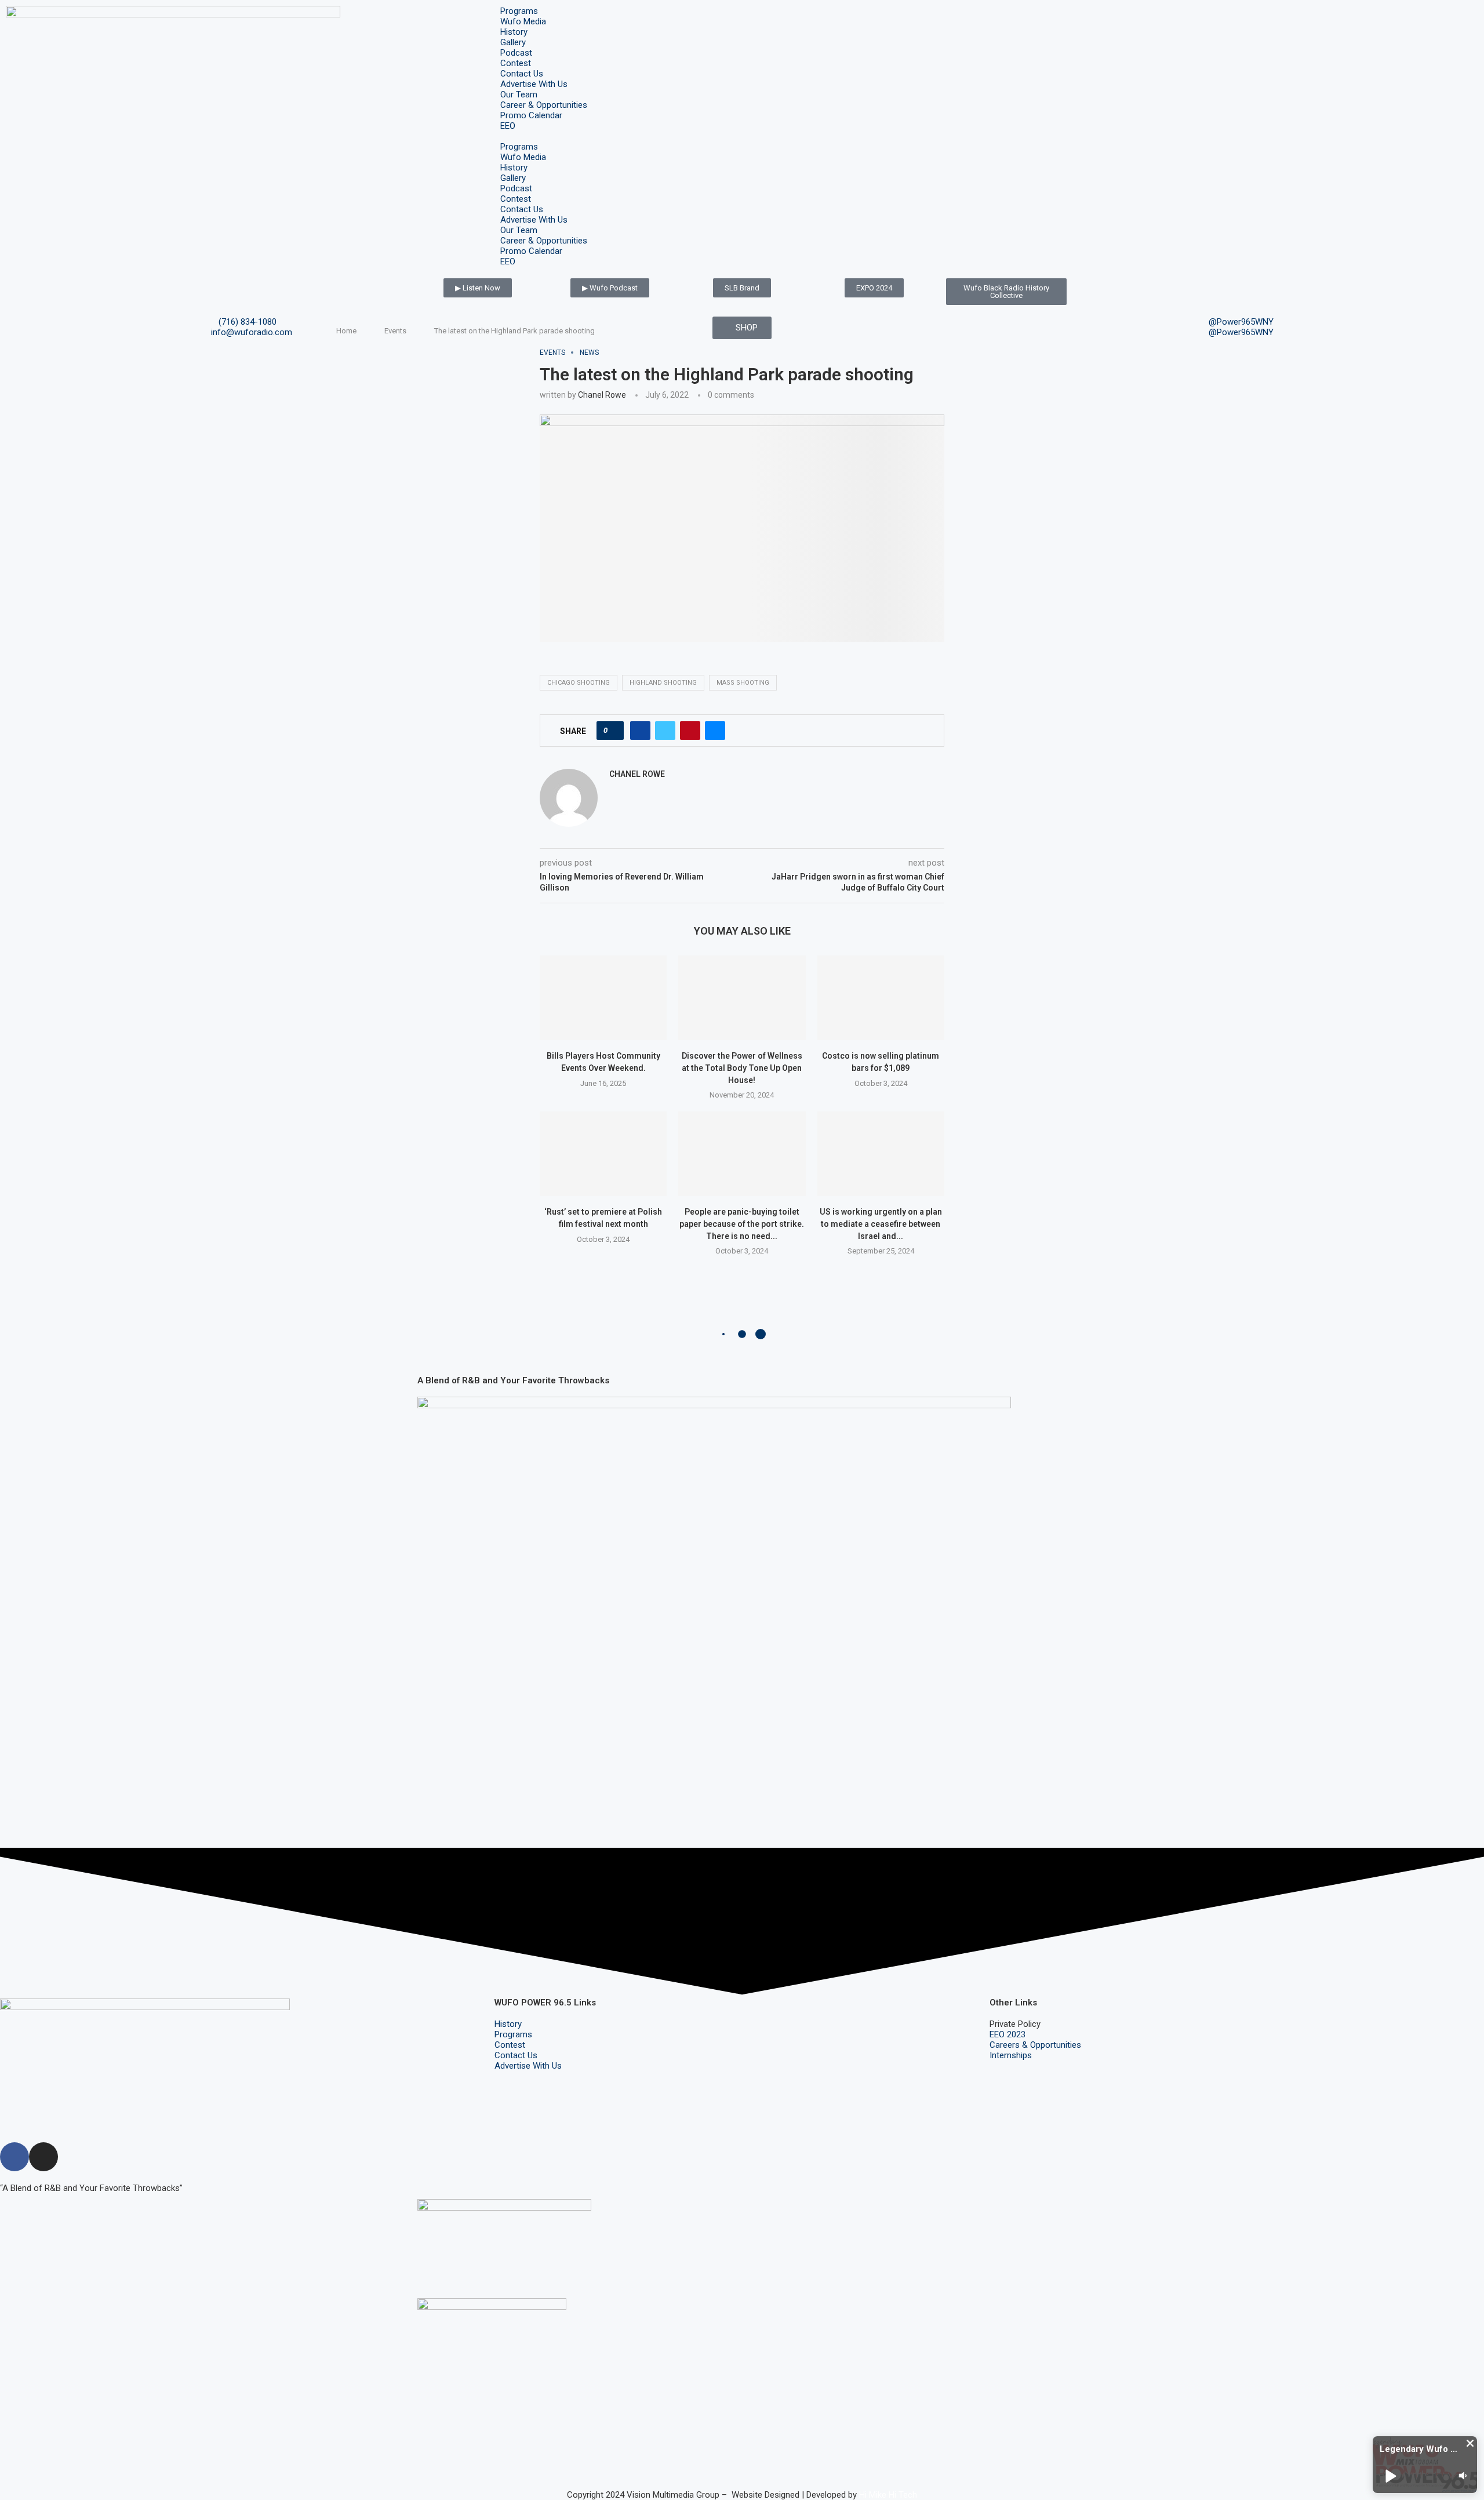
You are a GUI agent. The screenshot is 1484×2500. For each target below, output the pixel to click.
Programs (519, 11)
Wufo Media (523, 21)
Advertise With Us (534, 84)
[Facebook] (14, 2157)
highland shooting (663, 683)
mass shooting (743, 683)
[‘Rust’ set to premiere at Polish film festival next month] (603, 1154)
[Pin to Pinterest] (690, 731)
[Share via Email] (715, 731)
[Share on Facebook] (640, 731)
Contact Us (522, 74)
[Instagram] (43, 2157)
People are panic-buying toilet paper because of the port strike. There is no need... (742, 1224)
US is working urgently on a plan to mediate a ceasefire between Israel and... (881, 1224)
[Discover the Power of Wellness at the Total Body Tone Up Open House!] (742, 998)
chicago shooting (579, 683)
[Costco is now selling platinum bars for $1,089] (881, 998)
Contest (516, 63)
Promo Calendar (531, 115)
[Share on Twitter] (665, 731)
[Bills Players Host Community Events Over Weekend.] (603, 998)
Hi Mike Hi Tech (888, 2495)
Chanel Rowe (602, 395)
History (514, 32)
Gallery (513, 42)
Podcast (516, 53)
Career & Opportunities (544, 105)
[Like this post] (614, 731)
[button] (742, 136)
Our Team (519, 95)
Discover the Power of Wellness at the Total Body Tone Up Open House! (742, 1068)
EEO (508, 126)
